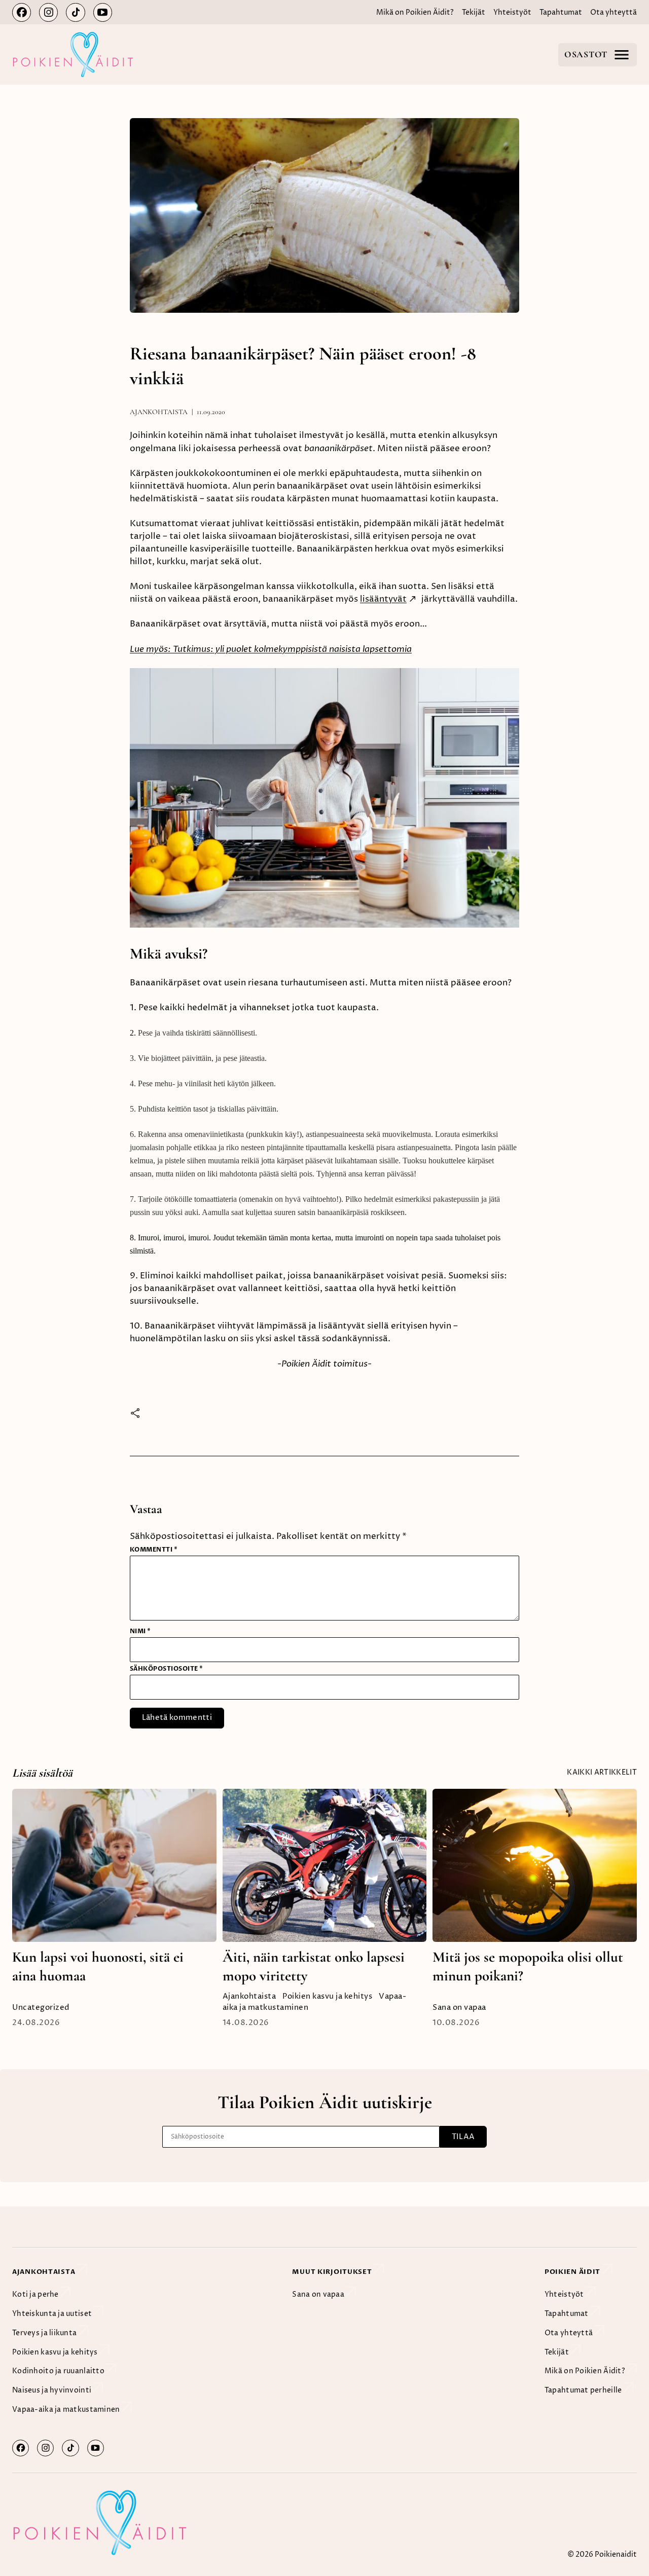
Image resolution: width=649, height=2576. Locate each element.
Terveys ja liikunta (45, 2333)
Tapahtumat (561, 13)
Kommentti (154, 1550)
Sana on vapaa (459, 2008)
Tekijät (474, 13)
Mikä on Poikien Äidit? (415, 13)
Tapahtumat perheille (584, 2390)
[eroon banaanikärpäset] (324, 925)
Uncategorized (41, 2008)
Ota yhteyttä (614, 13)
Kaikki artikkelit (602, 1773)
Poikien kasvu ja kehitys (327, 1997)
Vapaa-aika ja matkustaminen (67, 2410)
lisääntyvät (383, 599)
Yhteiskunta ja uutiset (53, 2314)
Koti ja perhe (36, 2295)
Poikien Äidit (573, 2271)
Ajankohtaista (159, 412)
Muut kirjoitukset (333, 2271)
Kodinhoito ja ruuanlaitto (59, 2371)
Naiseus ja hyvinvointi (52, 2390)
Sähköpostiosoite (167, 1669)
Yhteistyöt (512, 13)
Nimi (140, 1631)
